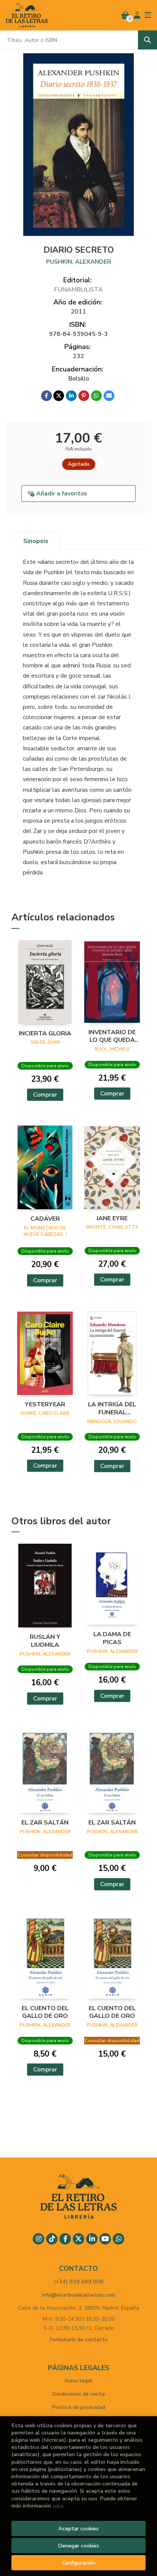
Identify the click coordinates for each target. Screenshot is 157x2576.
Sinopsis (36, 541)
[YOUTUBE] (105, 2239)
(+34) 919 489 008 (78, 2281)
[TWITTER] (78, 2239)
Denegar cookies (78, 2546)
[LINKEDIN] (92, 2239)
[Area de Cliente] (137, 15)
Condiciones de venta (78, 2394)
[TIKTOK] (52, 2239)
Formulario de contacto (79, 2339)
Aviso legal (78, 2380)
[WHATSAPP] (119, 2239)
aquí (58, 2506)
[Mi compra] (126, 15)
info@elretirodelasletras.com (78, 2295)
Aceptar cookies (78, 2528)
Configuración (79, 2563)
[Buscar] (147, 40)
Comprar (45, 1095)
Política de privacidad (78, 2407)
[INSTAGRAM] (38, 2239)
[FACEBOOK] (65, 2239)
